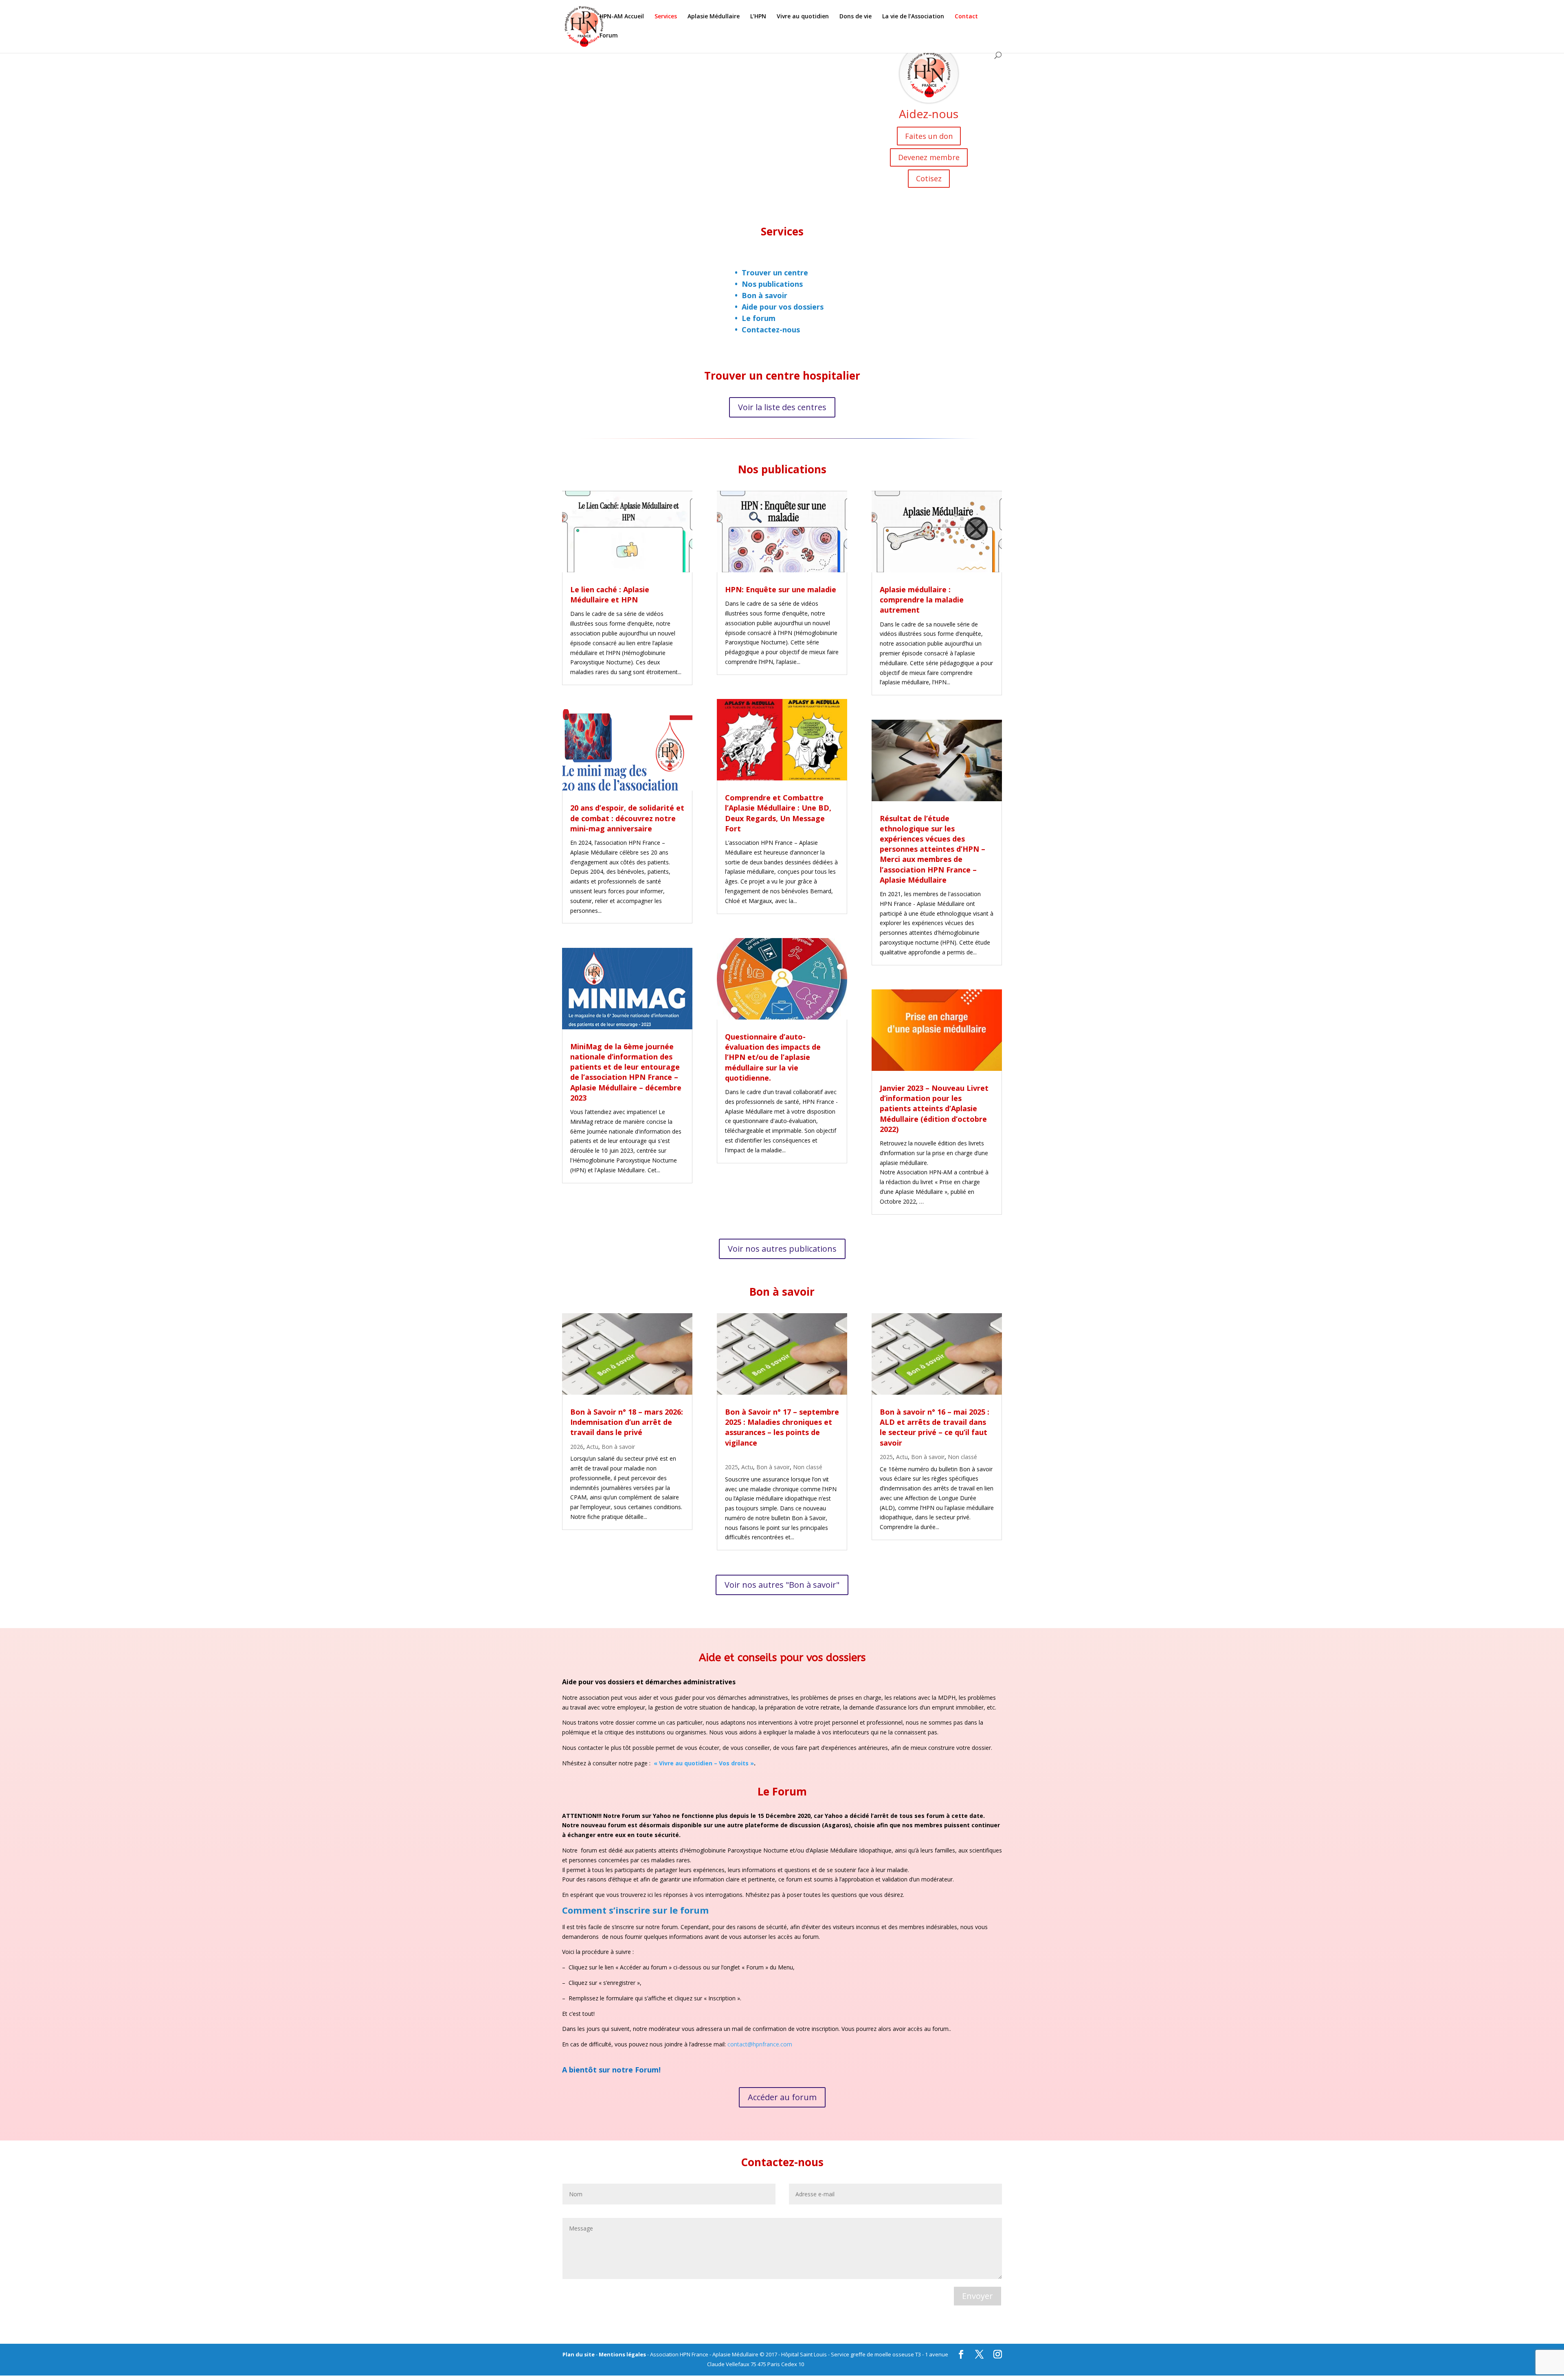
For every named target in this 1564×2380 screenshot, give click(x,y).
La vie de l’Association (913, 17)
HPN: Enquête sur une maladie (781, 589)
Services (666, 17)
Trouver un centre (775, 273)
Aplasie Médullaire (714, 17)
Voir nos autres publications (782, 1249)
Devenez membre (929, 157)
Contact (966, 17)
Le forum (759, 318)
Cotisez (929, 178)
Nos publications (772, 284)
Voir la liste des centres (782, 407)
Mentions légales (622, 2354)
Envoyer (977, 2296)
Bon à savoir (764, 295)
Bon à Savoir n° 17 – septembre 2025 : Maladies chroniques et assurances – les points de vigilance (782, 1427)
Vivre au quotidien (803, 17)
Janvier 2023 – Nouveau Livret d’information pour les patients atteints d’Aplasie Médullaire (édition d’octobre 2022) (934, 1109)
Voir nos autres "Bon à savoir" (782, 1585)
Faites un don (929, 136)
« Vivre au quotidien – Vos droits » (704, 1763)
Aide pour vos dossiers (783, 307)
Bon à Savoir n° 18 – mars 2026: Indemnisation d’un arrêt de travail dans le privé (627, 1422)
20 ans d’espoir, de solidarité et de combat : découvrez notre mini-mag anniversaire (627, 818)
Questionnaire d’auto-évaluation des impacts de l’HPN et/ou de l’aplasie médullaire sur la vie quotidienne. (773, 1057)
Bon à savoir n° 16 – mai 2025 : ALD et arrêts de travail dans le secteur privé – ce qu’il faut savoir (935, 1427)
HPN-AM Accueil (622, 17)
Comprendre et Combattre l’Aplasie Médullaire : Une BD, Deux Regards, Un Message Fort (778, 813)
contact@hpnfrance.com (760, 2044)
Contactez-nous (771, 330)
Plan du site (579, 2354)
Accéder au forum (782, 2097)
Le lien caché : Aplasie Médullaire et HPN (610, 594)
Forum (609, 36)
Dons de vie (856, 17)
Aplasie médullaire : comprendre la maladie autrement (922, 600)
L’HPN (758, 17)
